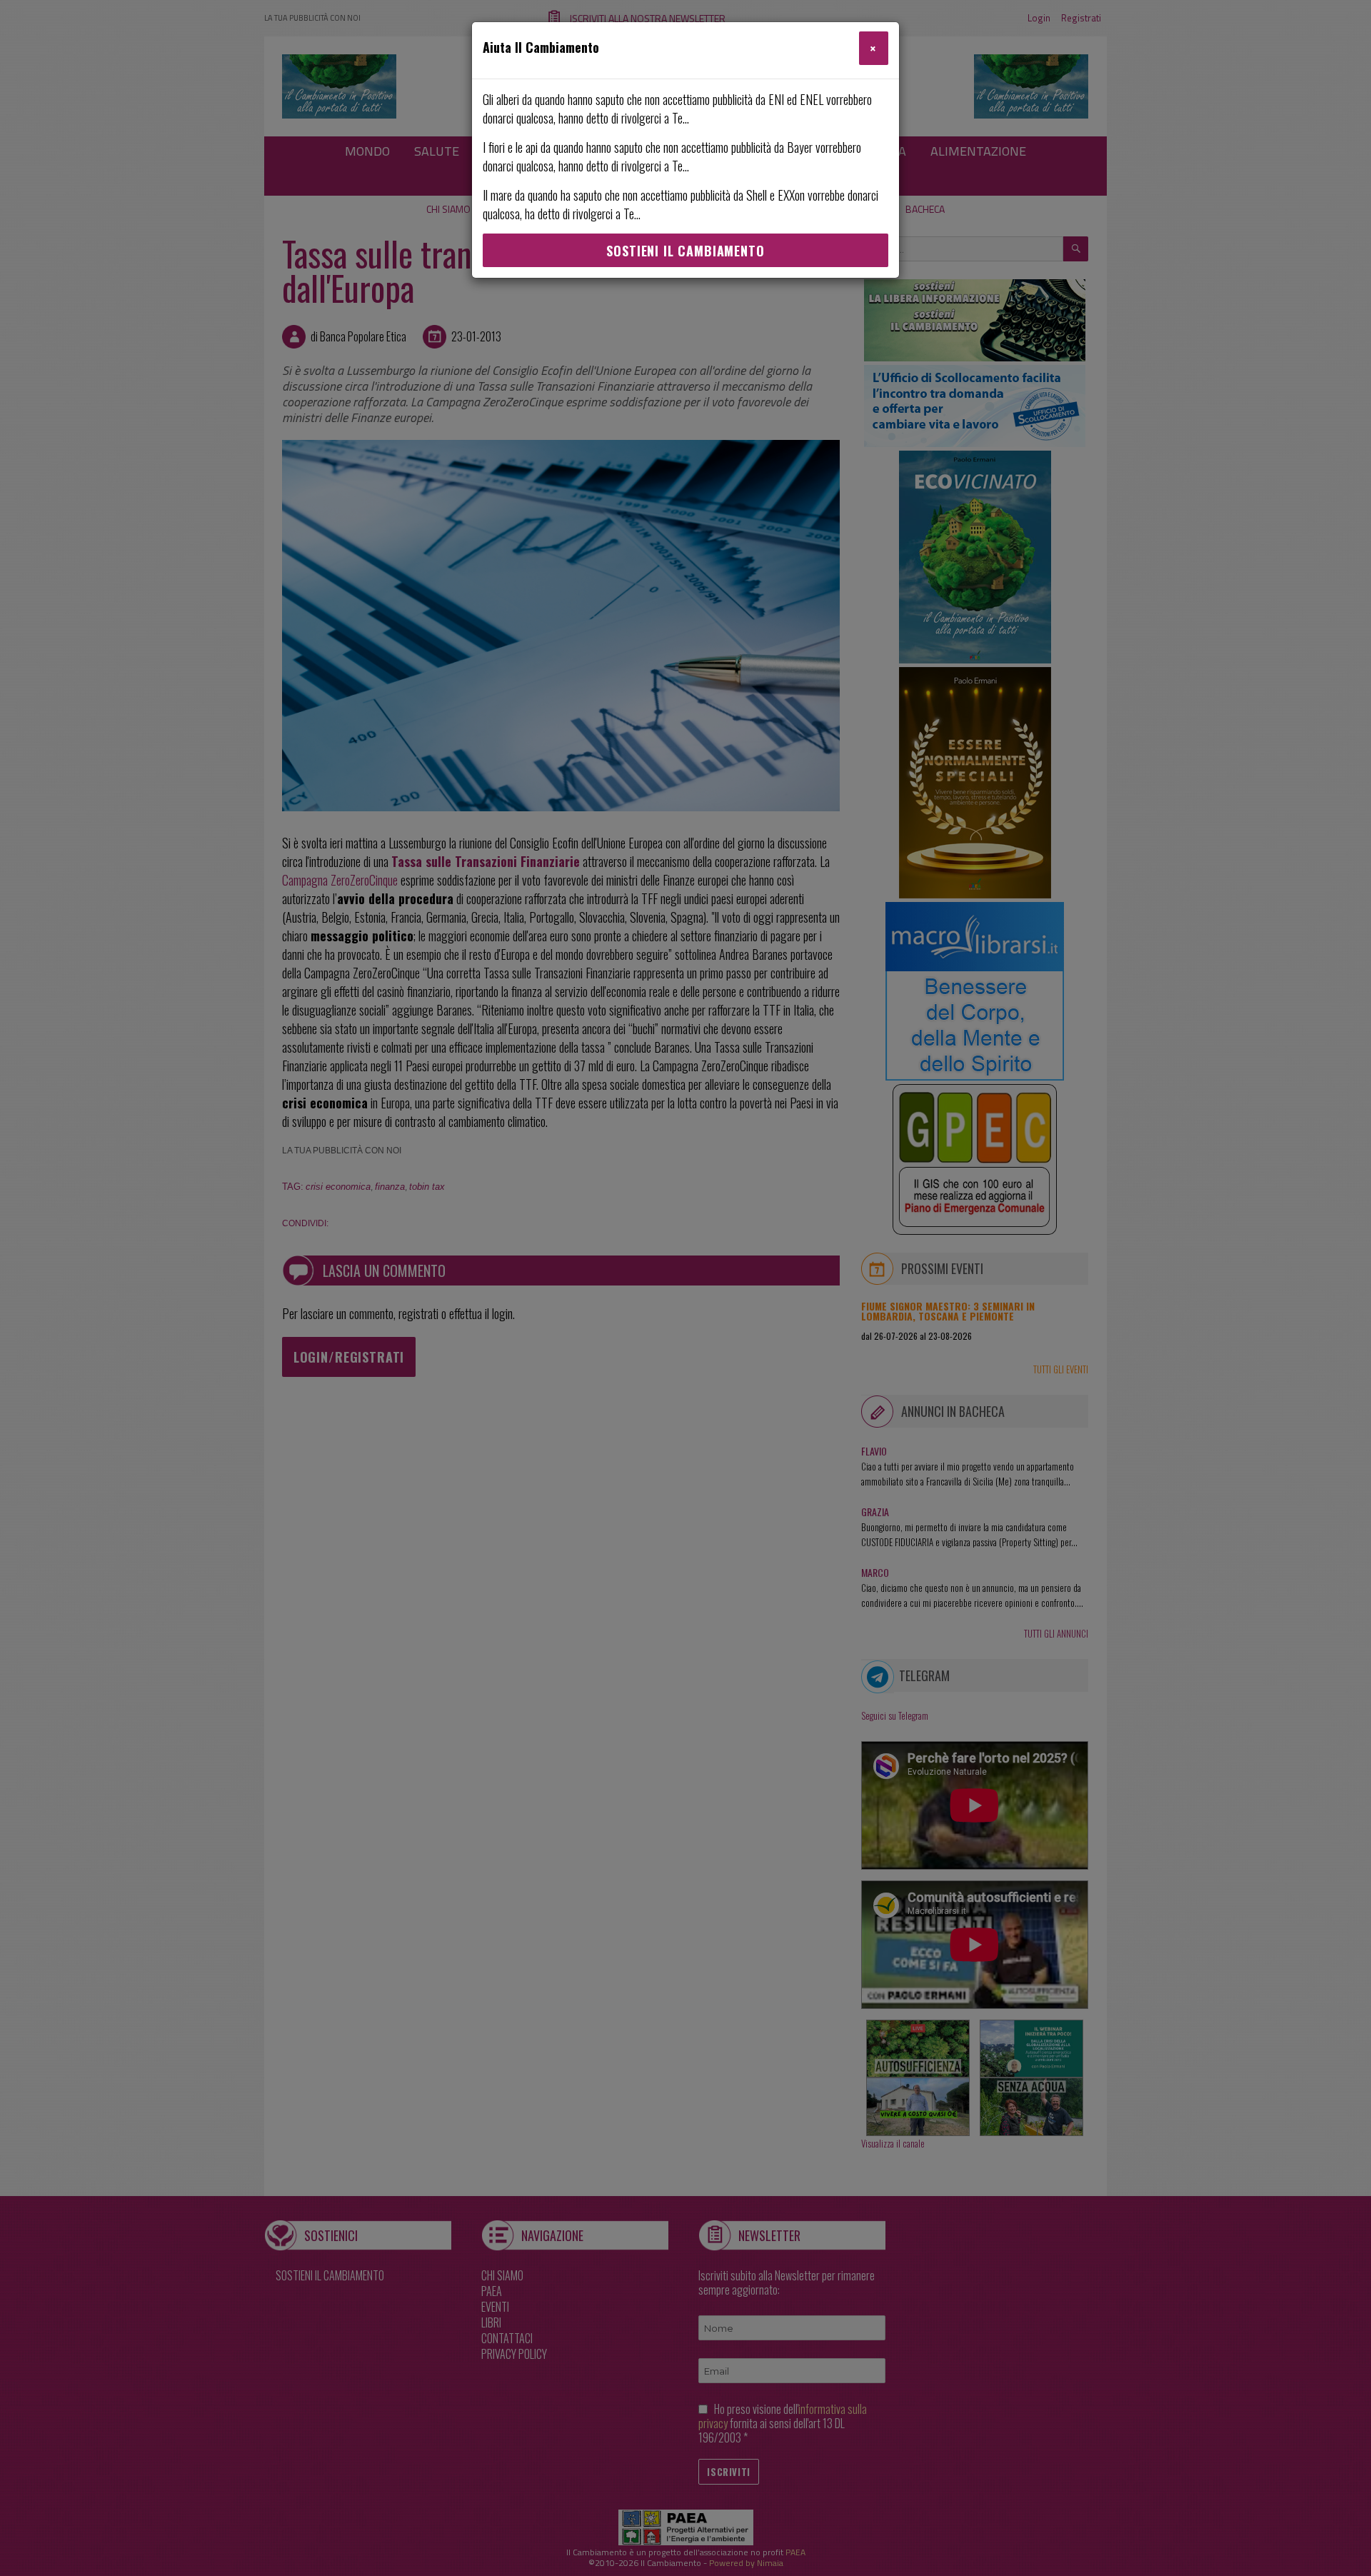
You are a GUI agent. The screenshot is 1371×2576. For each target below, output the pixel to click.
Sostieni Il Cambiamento (685, 251)
